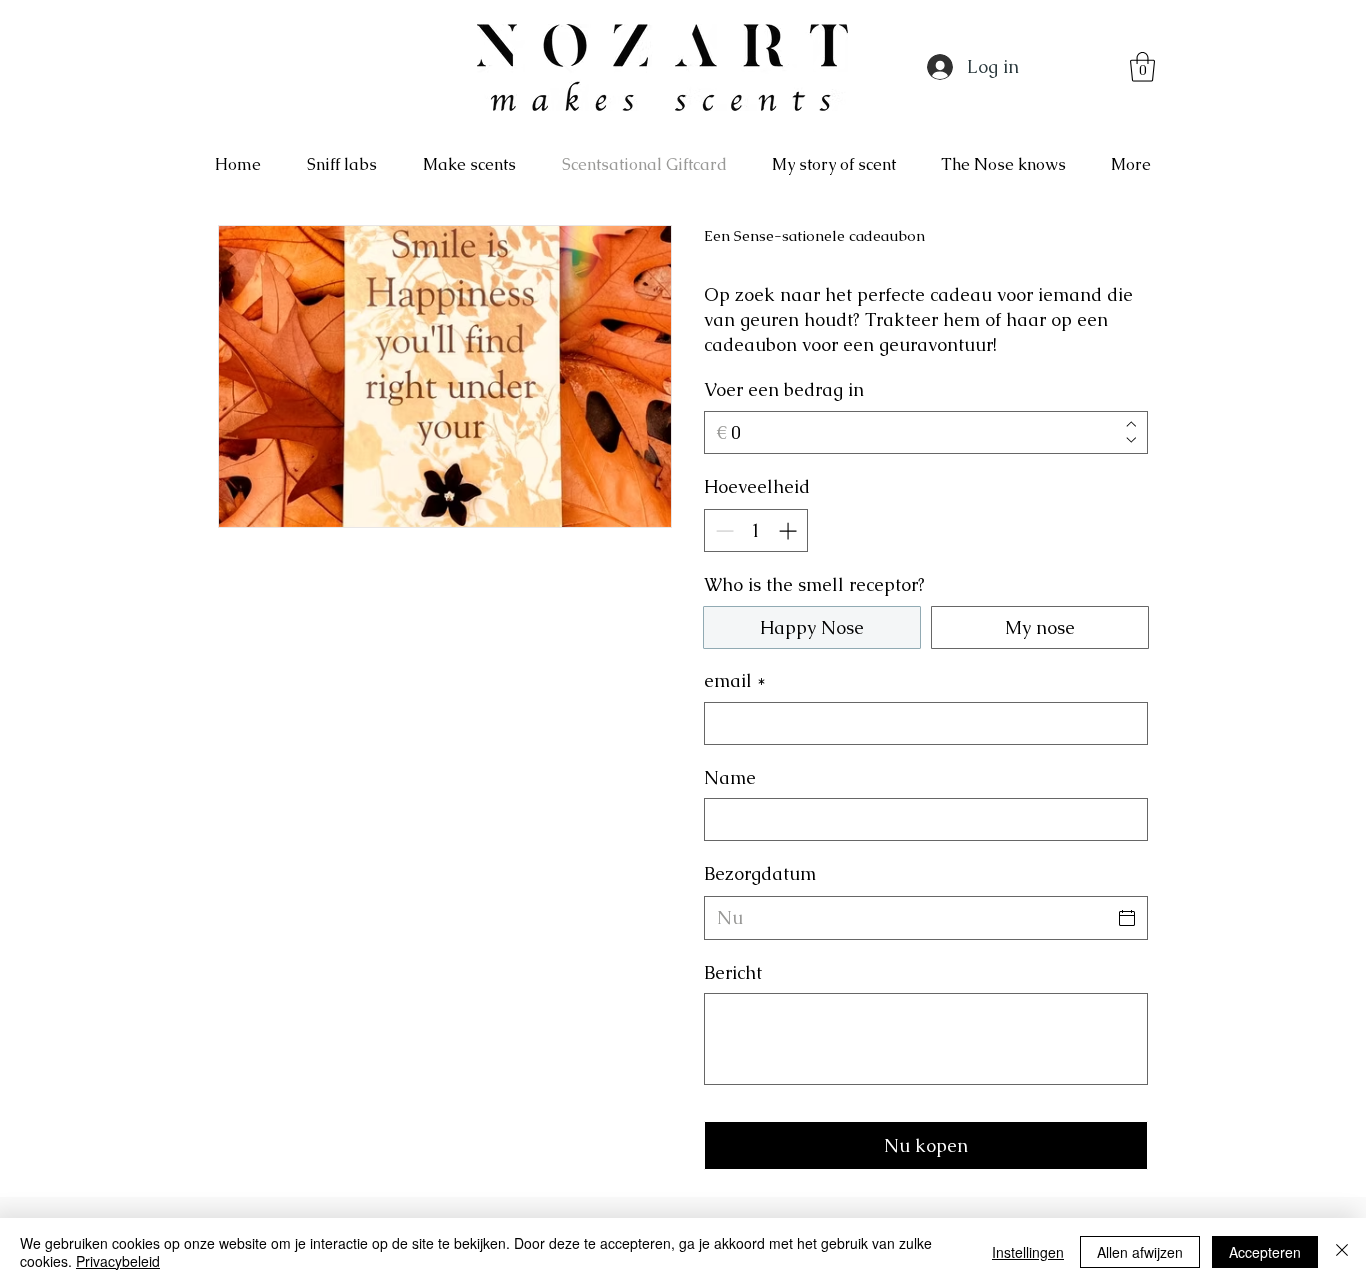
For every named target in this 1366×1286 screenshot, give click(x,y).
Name (730, 777)
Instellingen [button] (1028, 1252)
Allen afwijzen (1140, 1252)
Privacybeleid (118, 1261)
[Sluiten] (1342, 1252)
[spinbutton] (756, 530)
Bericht (733, 972)
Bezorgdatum (760, 873)
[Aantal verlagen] (722, 530)
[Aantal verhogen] (789, 530)
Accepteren (1265, 1252)
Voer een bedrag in (784, 389)
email (735, 680)
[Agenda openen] (1127, 918)
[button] (1142, 67)
